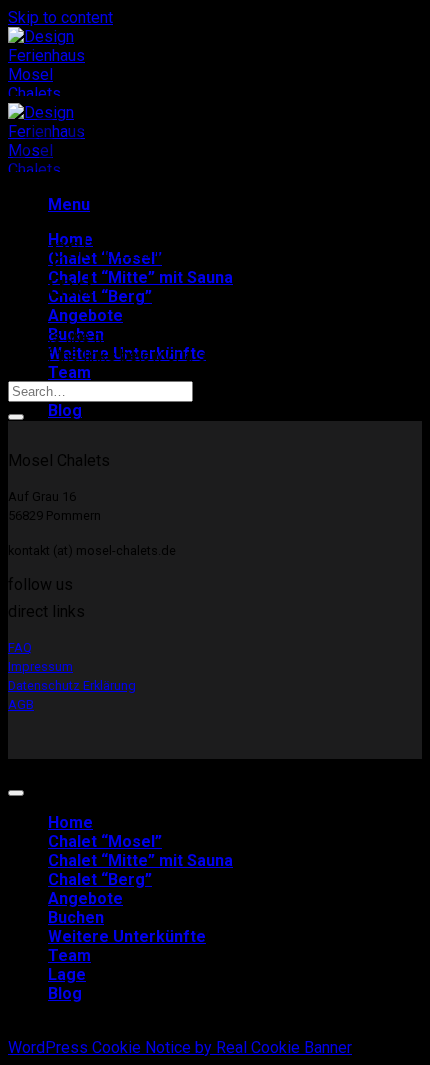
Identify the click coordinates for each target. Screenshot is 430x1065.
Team (69, 372)
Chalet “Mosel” (105, 841)
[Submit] (16, 417)
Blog (65, 410)
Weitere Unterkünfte (127, 936)
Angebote (85, 315)
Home (70, 822)
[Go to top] (16, 793)
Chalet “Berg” (100, 296)
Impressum (40, 666)
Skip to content (60, 17)
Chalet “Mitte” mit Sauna (140, 277)
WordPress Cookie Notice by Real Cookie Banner (180, 1047)
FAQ (20, 647)
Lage (67, 974)
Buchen (76, 917)
